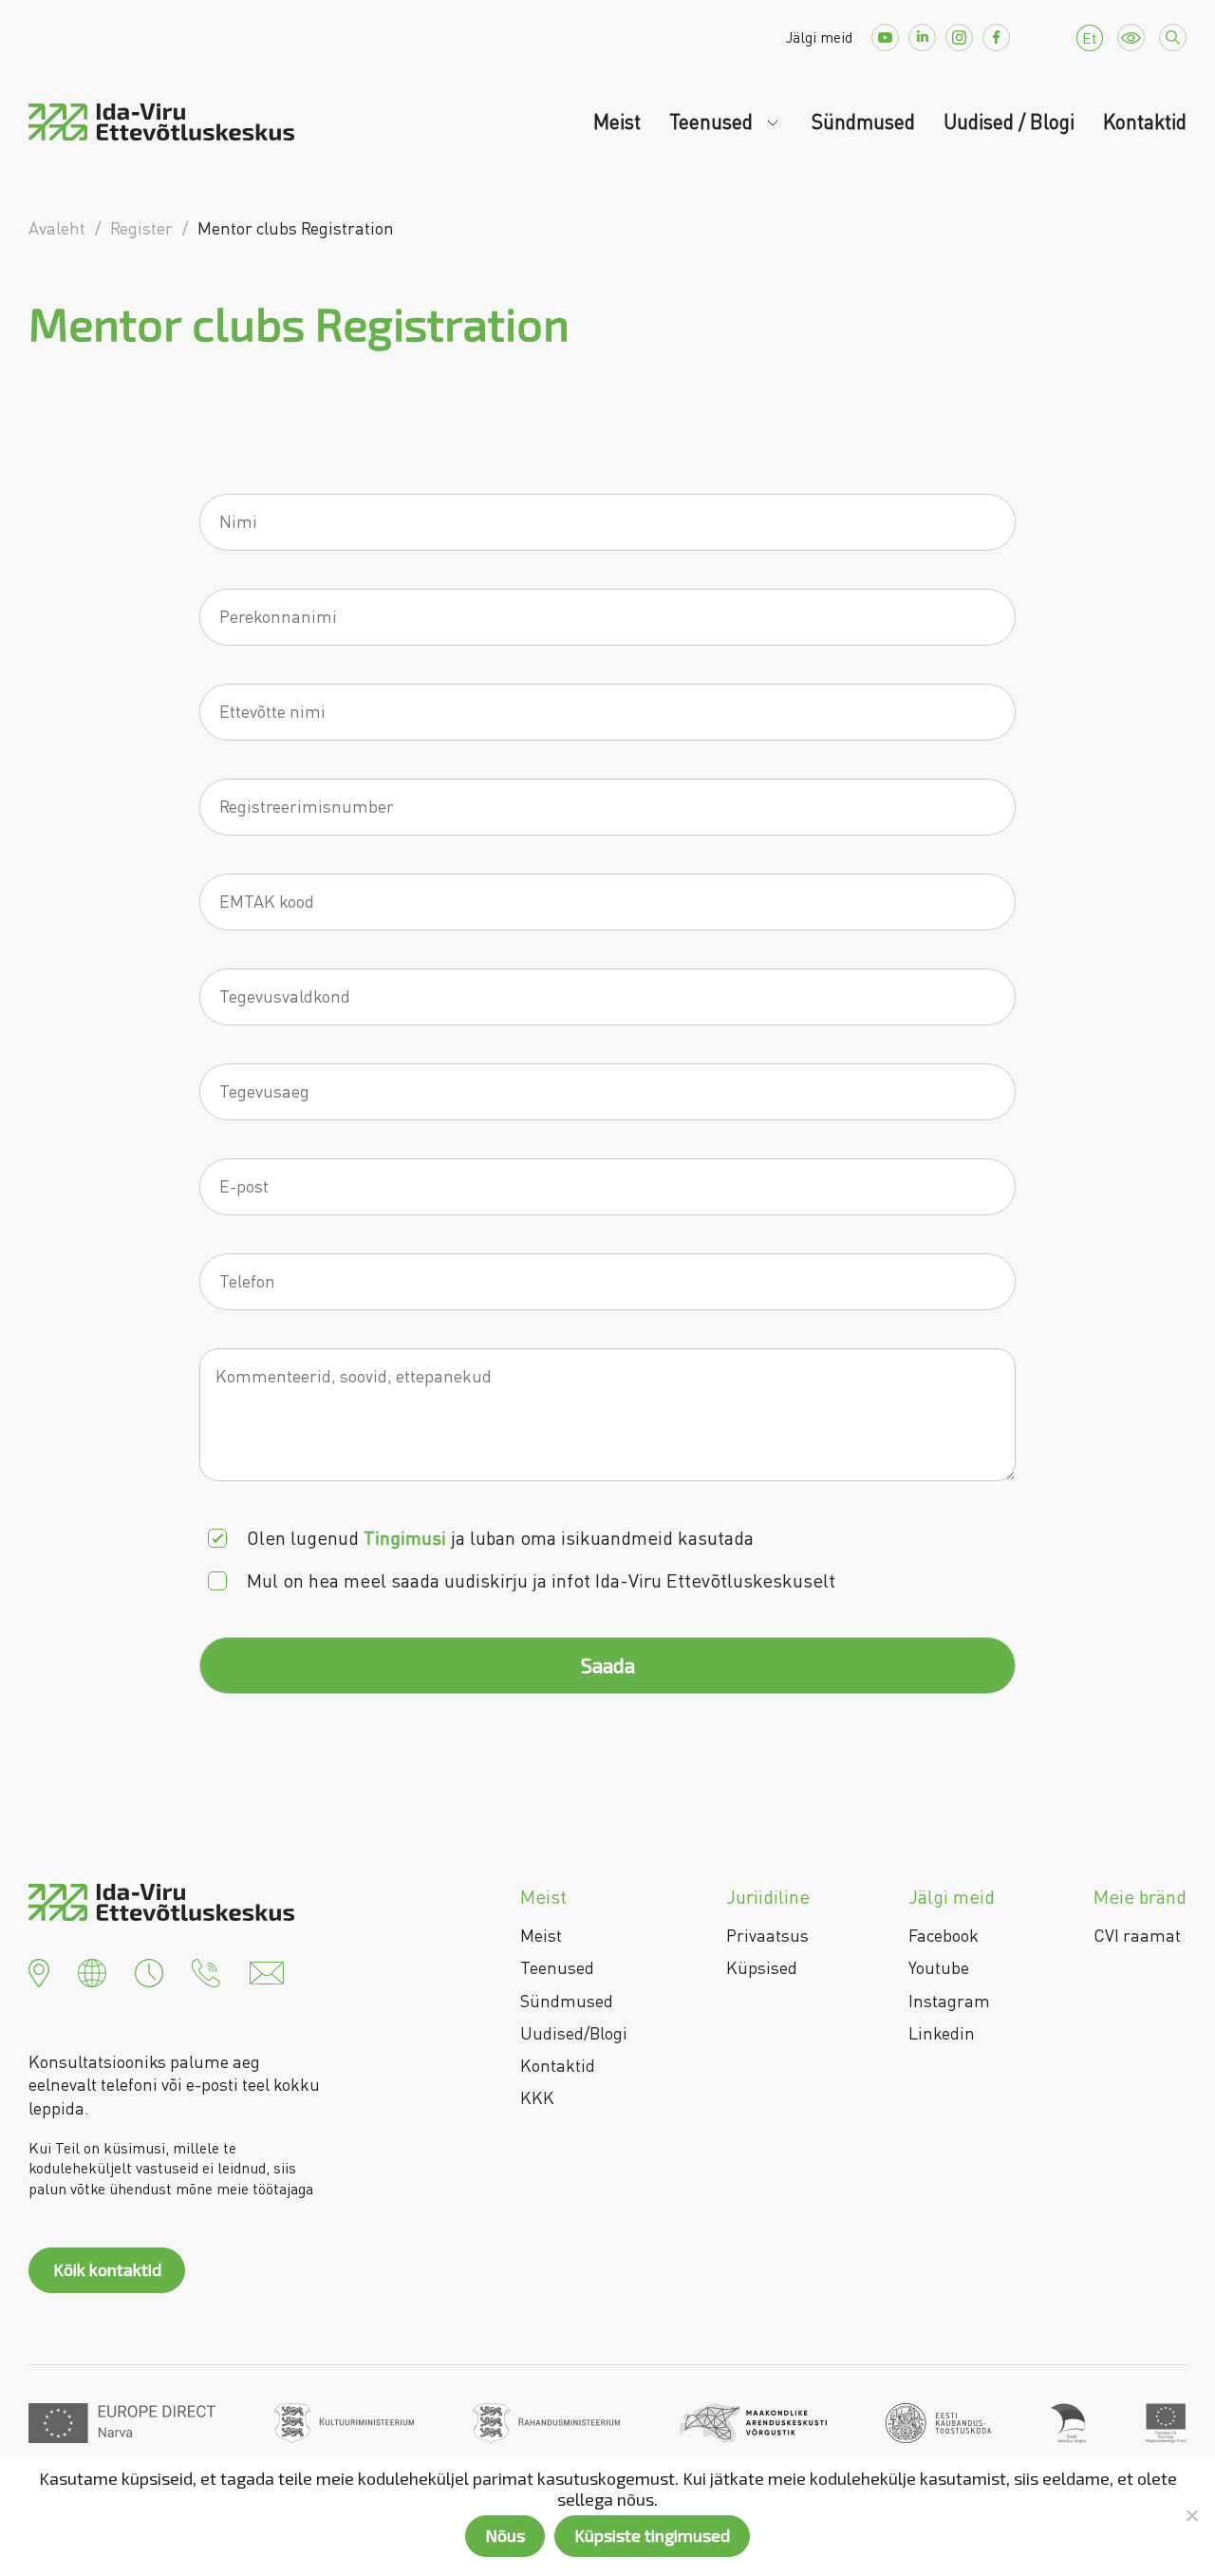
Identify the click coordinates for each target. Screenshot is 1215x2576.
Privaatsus (767, 1935)
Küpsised (762, 1967)
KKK (537, 2097)
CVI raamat (1137, 1935)
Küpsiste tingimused (652, 2535)
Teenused (713, 122)
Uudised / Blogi (1009, 122)
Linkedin (942, 2033)
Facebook (944, 1935)
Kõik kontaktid (107, 2269)
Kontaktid (1145, 122)
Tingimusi (405, 1538)
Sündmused (863, 122)
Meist (617, 122)
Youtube (939, 1967)
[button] (39, 1970)
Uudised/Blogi (574, 2033)
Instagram (949, 2001)
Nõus (505, 2535)
